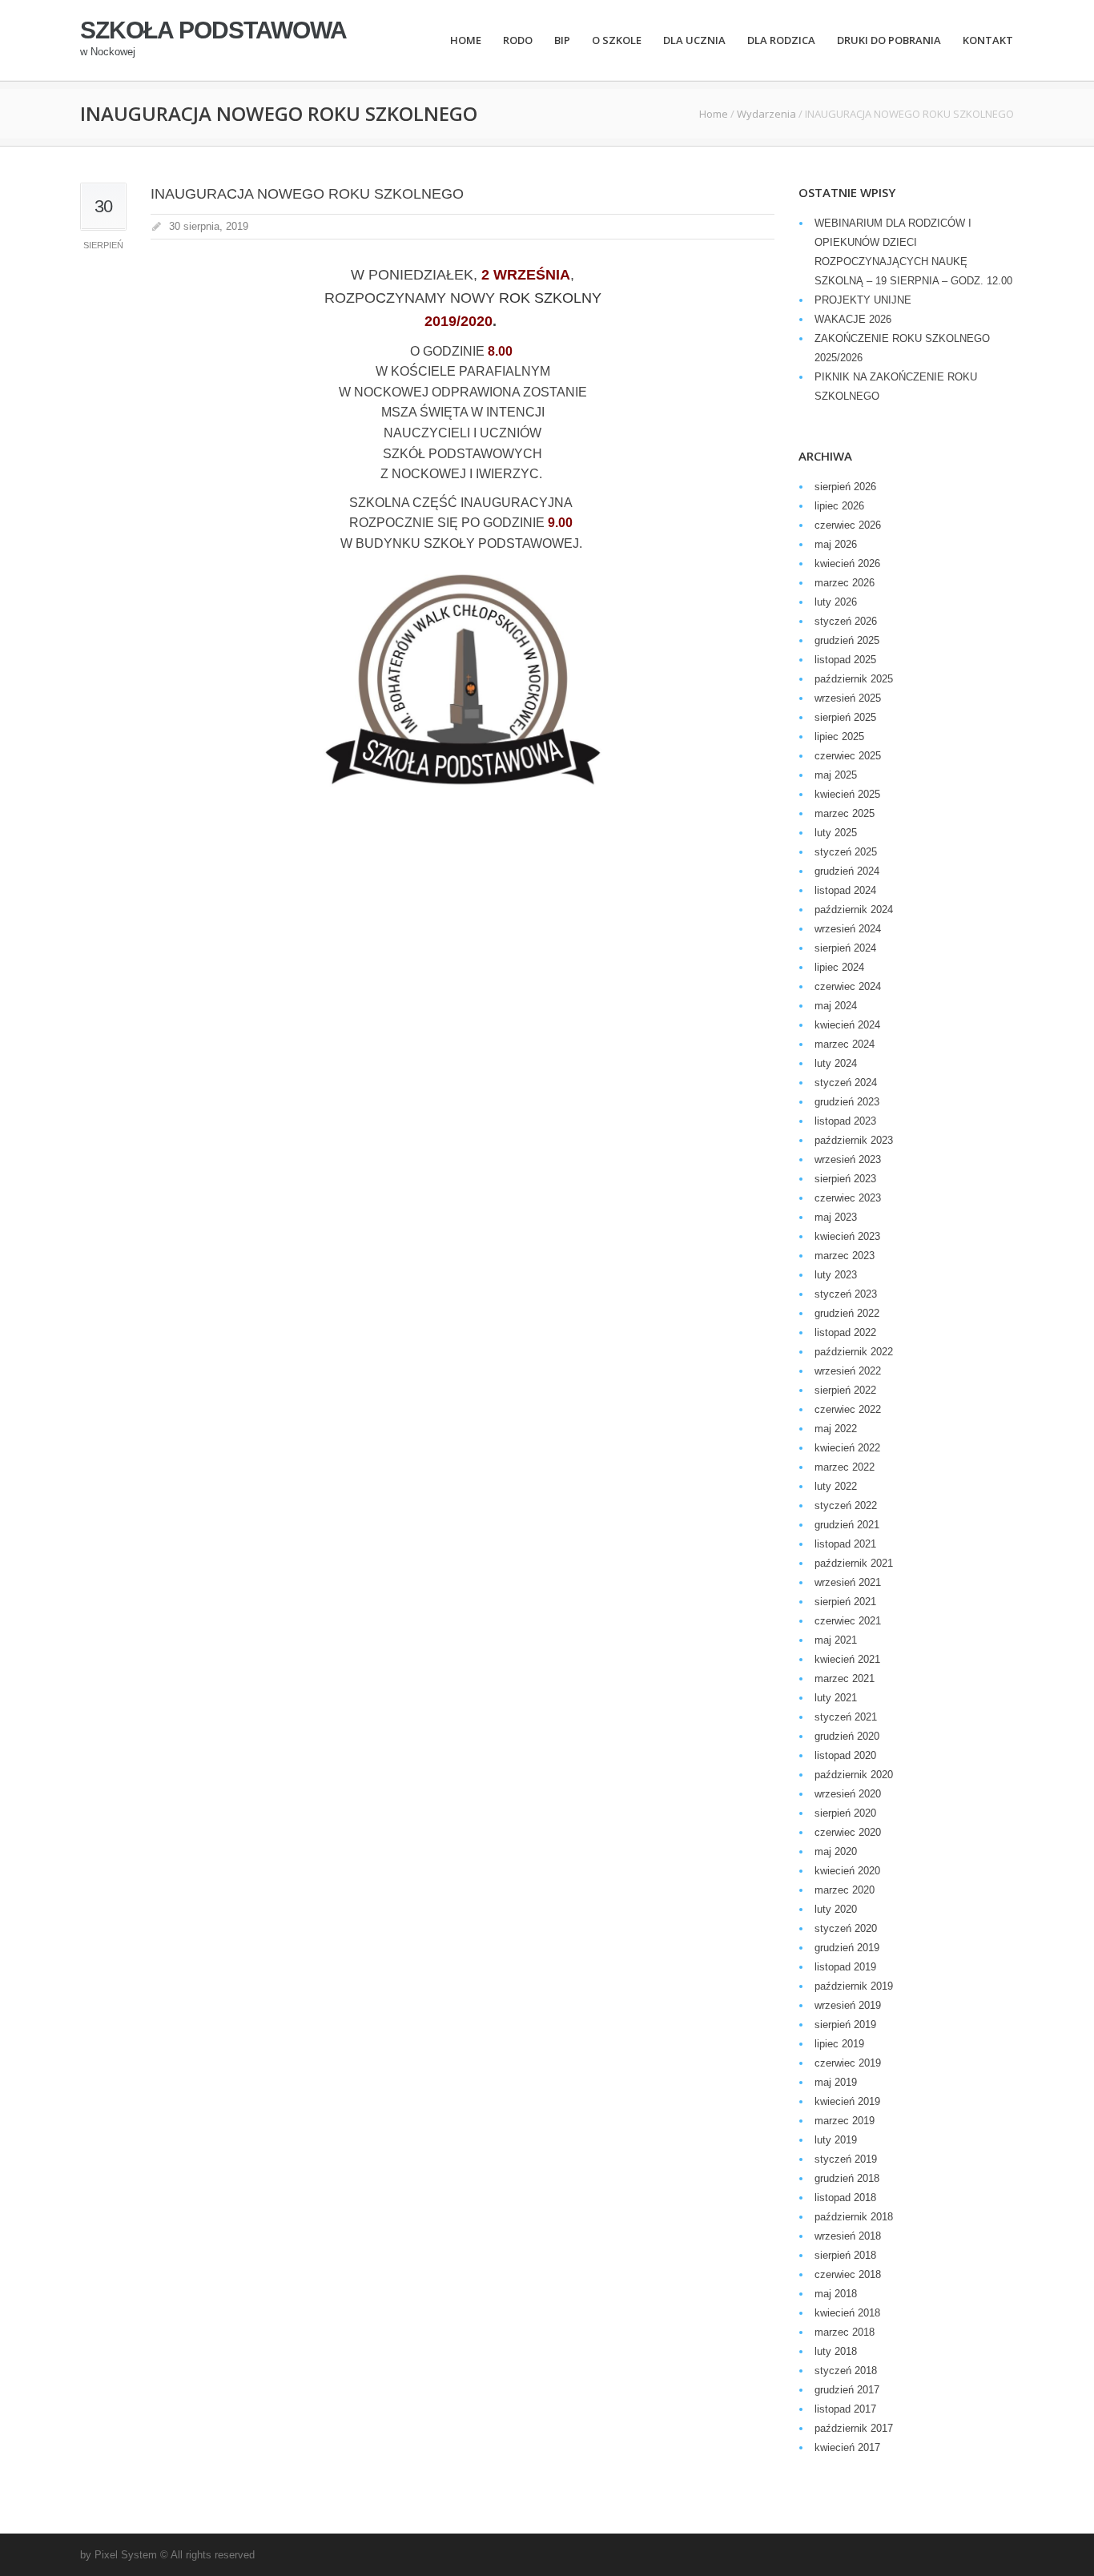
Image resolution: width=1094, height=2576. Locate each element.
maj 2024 (836, 1006)
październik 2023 (854, 1140)
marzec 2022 (845, 1467)
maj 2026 (836, 544)
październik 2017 (854, 2428)
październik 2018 (854, 2217)
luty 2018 (836, 2351)
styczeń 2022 (846, 1505)
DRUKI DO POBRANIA (889, 40)
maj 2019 (836, 2082)
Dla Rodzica (781, 40)
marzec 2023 (845, 1256)
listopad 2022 (845, 1332)
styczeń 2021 (846, 1717)
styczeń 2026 (846, 621)
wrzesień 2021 (848, 1582)
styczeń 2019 (846, 2159)
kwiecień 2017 (847, 2447)
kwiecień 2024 (847, 1025)
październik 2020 (854, 1775)
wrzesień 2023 (848, 1159)
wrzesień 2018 (848, 2236)
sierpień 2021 (845, 1602)
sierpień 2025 (845, 717)
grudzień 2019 (847, 1948)
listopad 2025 (845, 660)
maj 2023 (836, 1217)
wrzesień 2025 (848, 698)
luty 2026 (836, 602)
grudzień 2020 (847, 1736)
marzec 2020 (845, 1890)
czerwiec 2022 (848, 1409)
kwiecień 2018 (847, 2313)
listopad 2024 (845, 890)
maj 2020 (836, 1851)
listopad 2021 (845, 1544)
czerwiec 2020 (848, 1832)
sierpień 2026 (845, 487)
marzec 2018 (845, 2332)
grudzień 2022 (847, 1313)
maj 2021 (836, 1640)
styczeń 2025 (846, 852)
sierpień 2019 (845, 2025)
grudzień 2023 (847, 1102)
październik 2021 (854, 1563)
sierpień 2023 (845, 1179)
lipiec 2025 (839, 737)
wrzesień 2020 (848, 1794)
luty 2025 (836, 833)
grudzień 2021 (847, 1525)
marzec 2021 (845, 1678)
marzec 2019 (845, 2121)
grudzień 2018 (847, 2178)
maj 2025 (836, 775)
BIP (562, 40)
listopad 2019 (845, 1967)
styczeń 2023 (846, 1294)
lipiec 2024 (839, 967)
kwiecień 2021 (847, 1659)
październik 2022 (854, 1352)
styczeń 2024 (846, 1083)
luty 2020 (836, 1909)
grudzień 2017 (847, 2390)
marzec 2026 (845, 583)
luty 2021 (836, 1698)
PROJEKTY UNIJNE (863, 300)
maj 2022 (836, 1429)
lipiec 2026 (839, 506)
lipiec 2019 (839, 2044)
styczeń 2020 (846, 1928)
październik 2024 (854, 910)
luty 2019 (836, 2140)
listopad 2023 (845, 1121)
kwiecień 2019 (847, 2101)
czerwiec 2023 (848, 1198)
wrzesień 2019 (848, 2005)
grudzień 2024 (847, 871)
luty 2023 (836, 1275)
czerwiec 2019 (848, 2063)
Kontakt (988, 40)
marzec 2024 (845, 1044)
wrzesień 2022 (848, 1371)
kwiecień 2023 (847, 1236)
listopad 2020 (845, 1755)
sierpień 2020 (845, 1813)
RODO (518, 40)
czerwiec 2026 (848, 525)
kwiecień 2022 (847, 1448)
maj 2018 (836, 2294)
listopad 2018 (845, 2198)
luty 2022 (836, 1486)
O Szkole (617, 40)
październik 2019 (854, 1986)
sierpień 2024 (845, 948)
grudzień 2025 (847, 640)
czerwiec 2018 (848, 2274)
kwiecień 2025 (847, 794)
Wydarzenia (766, 114)
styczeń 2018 (846, 2371)
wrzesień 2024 (848, 929)
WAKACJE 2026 (853, 319)
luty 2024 (836, 1063)
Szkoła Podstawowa (213, 30)
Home (466, 40)
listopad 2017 (845, 2409)
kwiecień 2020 (847, 1871)
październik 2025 (854, 679)
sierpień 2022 (845, 1390)
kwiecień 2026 (847, 563)
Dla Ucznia (694, 40)
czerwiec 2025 (848, 756)
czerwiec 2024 (848, 986)
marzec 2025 (845, 813)
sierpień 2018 (845, 2255)
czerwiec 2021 (848, 1621)
